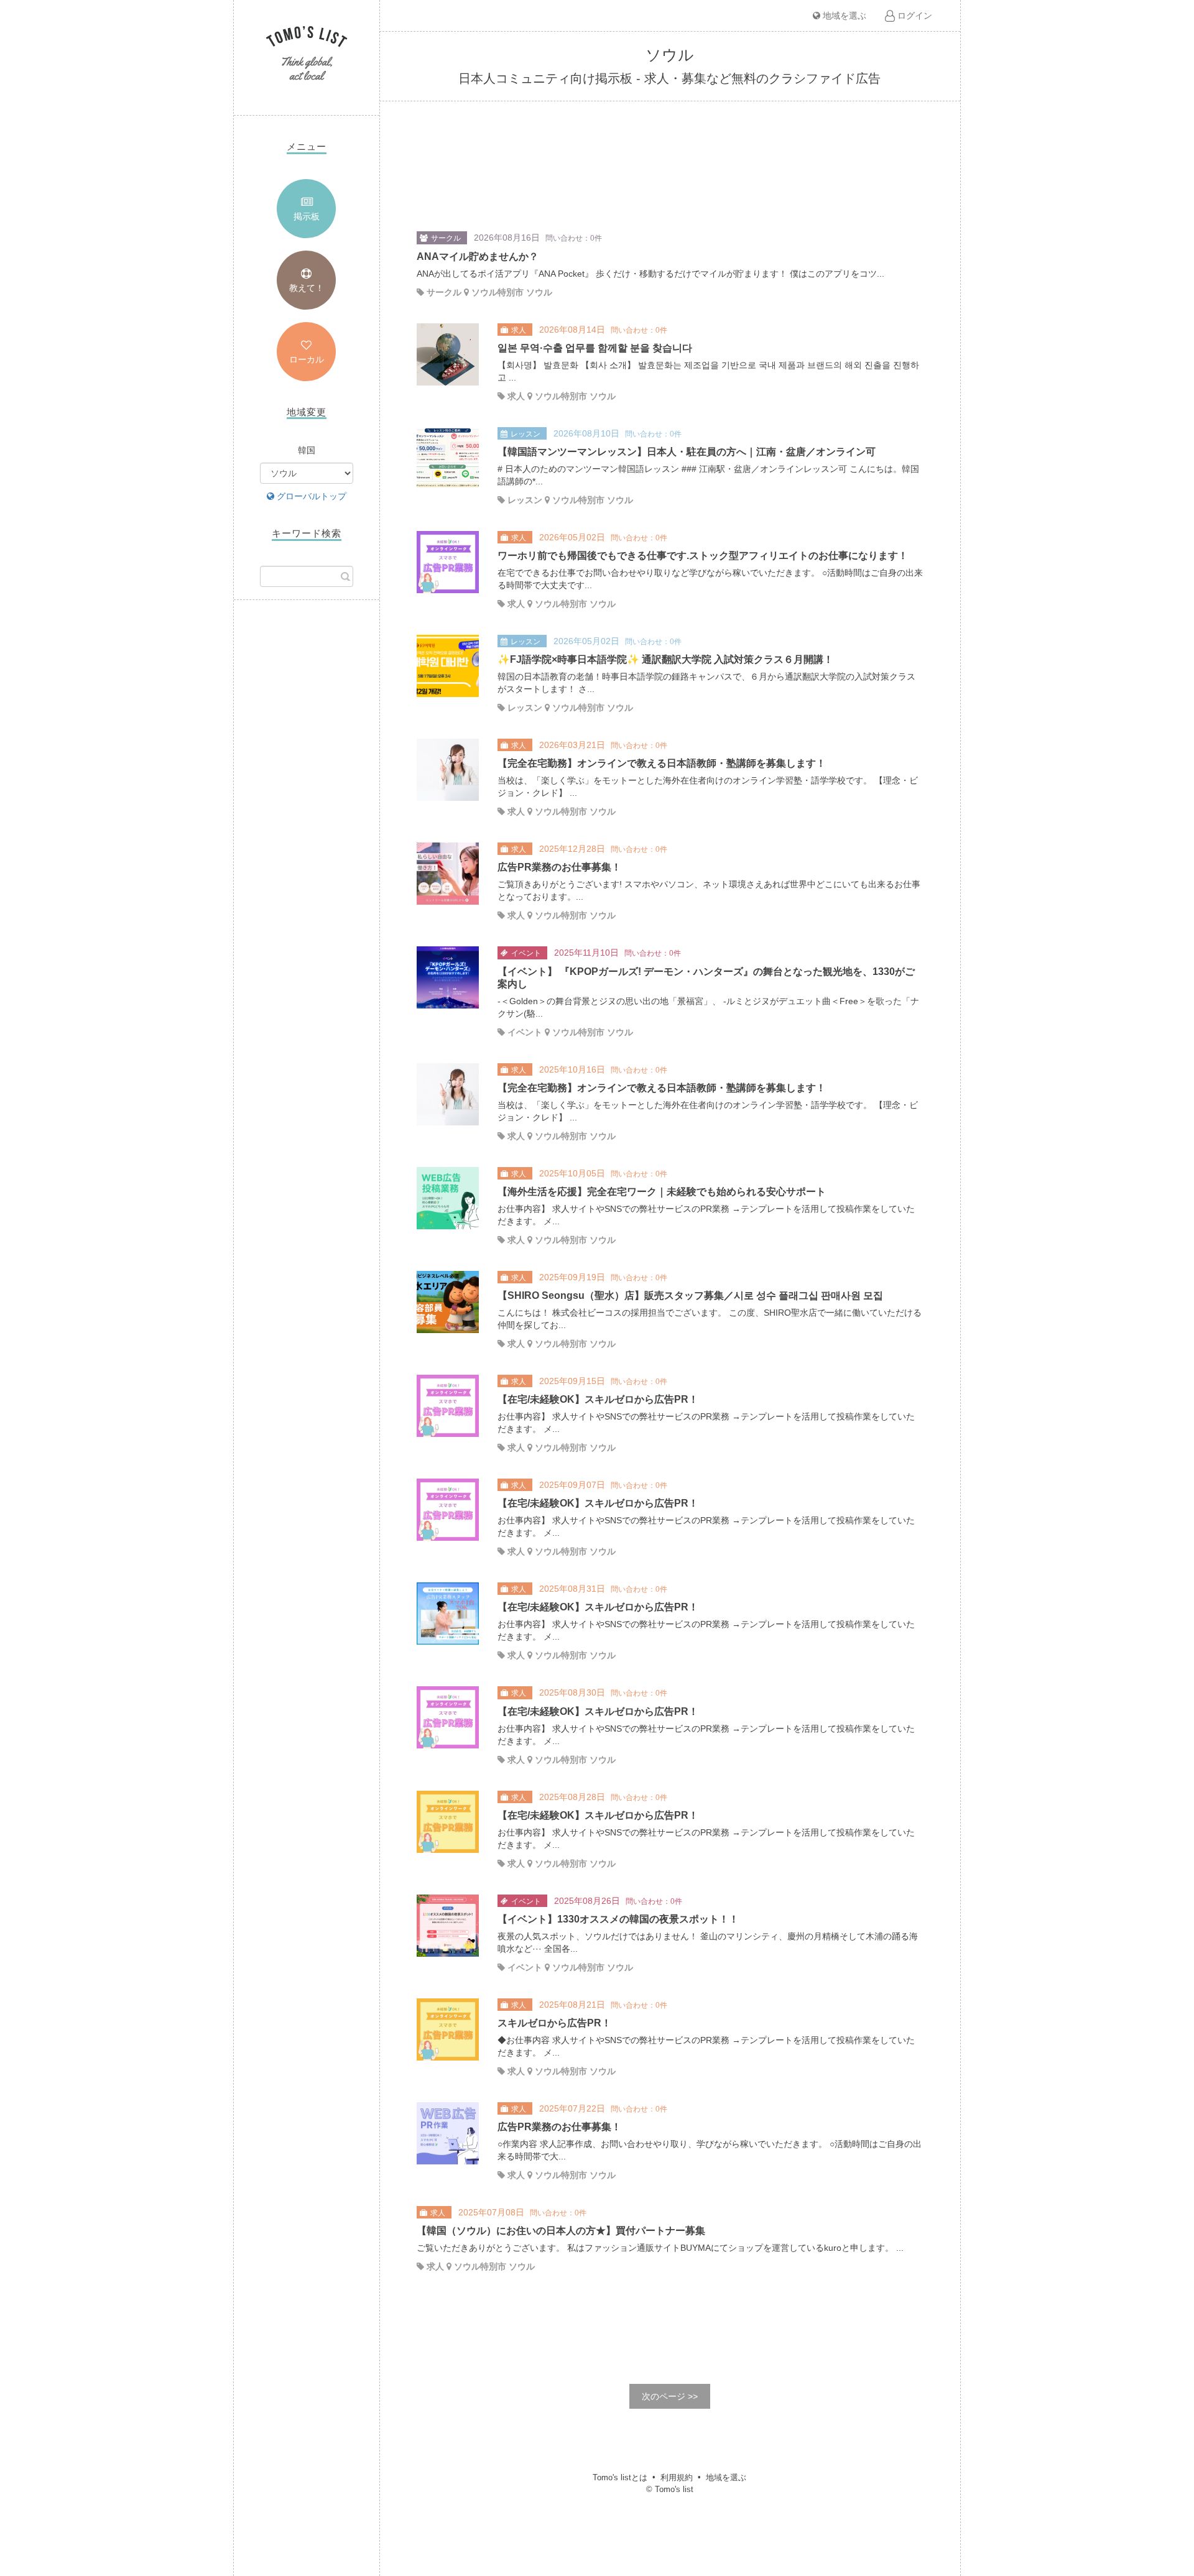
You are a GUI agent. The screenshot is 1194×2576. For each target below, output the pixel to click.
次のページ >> (670, 2396)
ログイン (914, 16)
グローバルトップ (310, 496)
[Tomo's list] (307, 54)
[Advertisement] (307, 811)
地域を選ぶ (843, 16)
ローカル (307, 359)
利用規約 (677, 2477)
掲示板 (307, 216)
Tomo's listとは (620, 2477)
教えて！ (307, 288)
